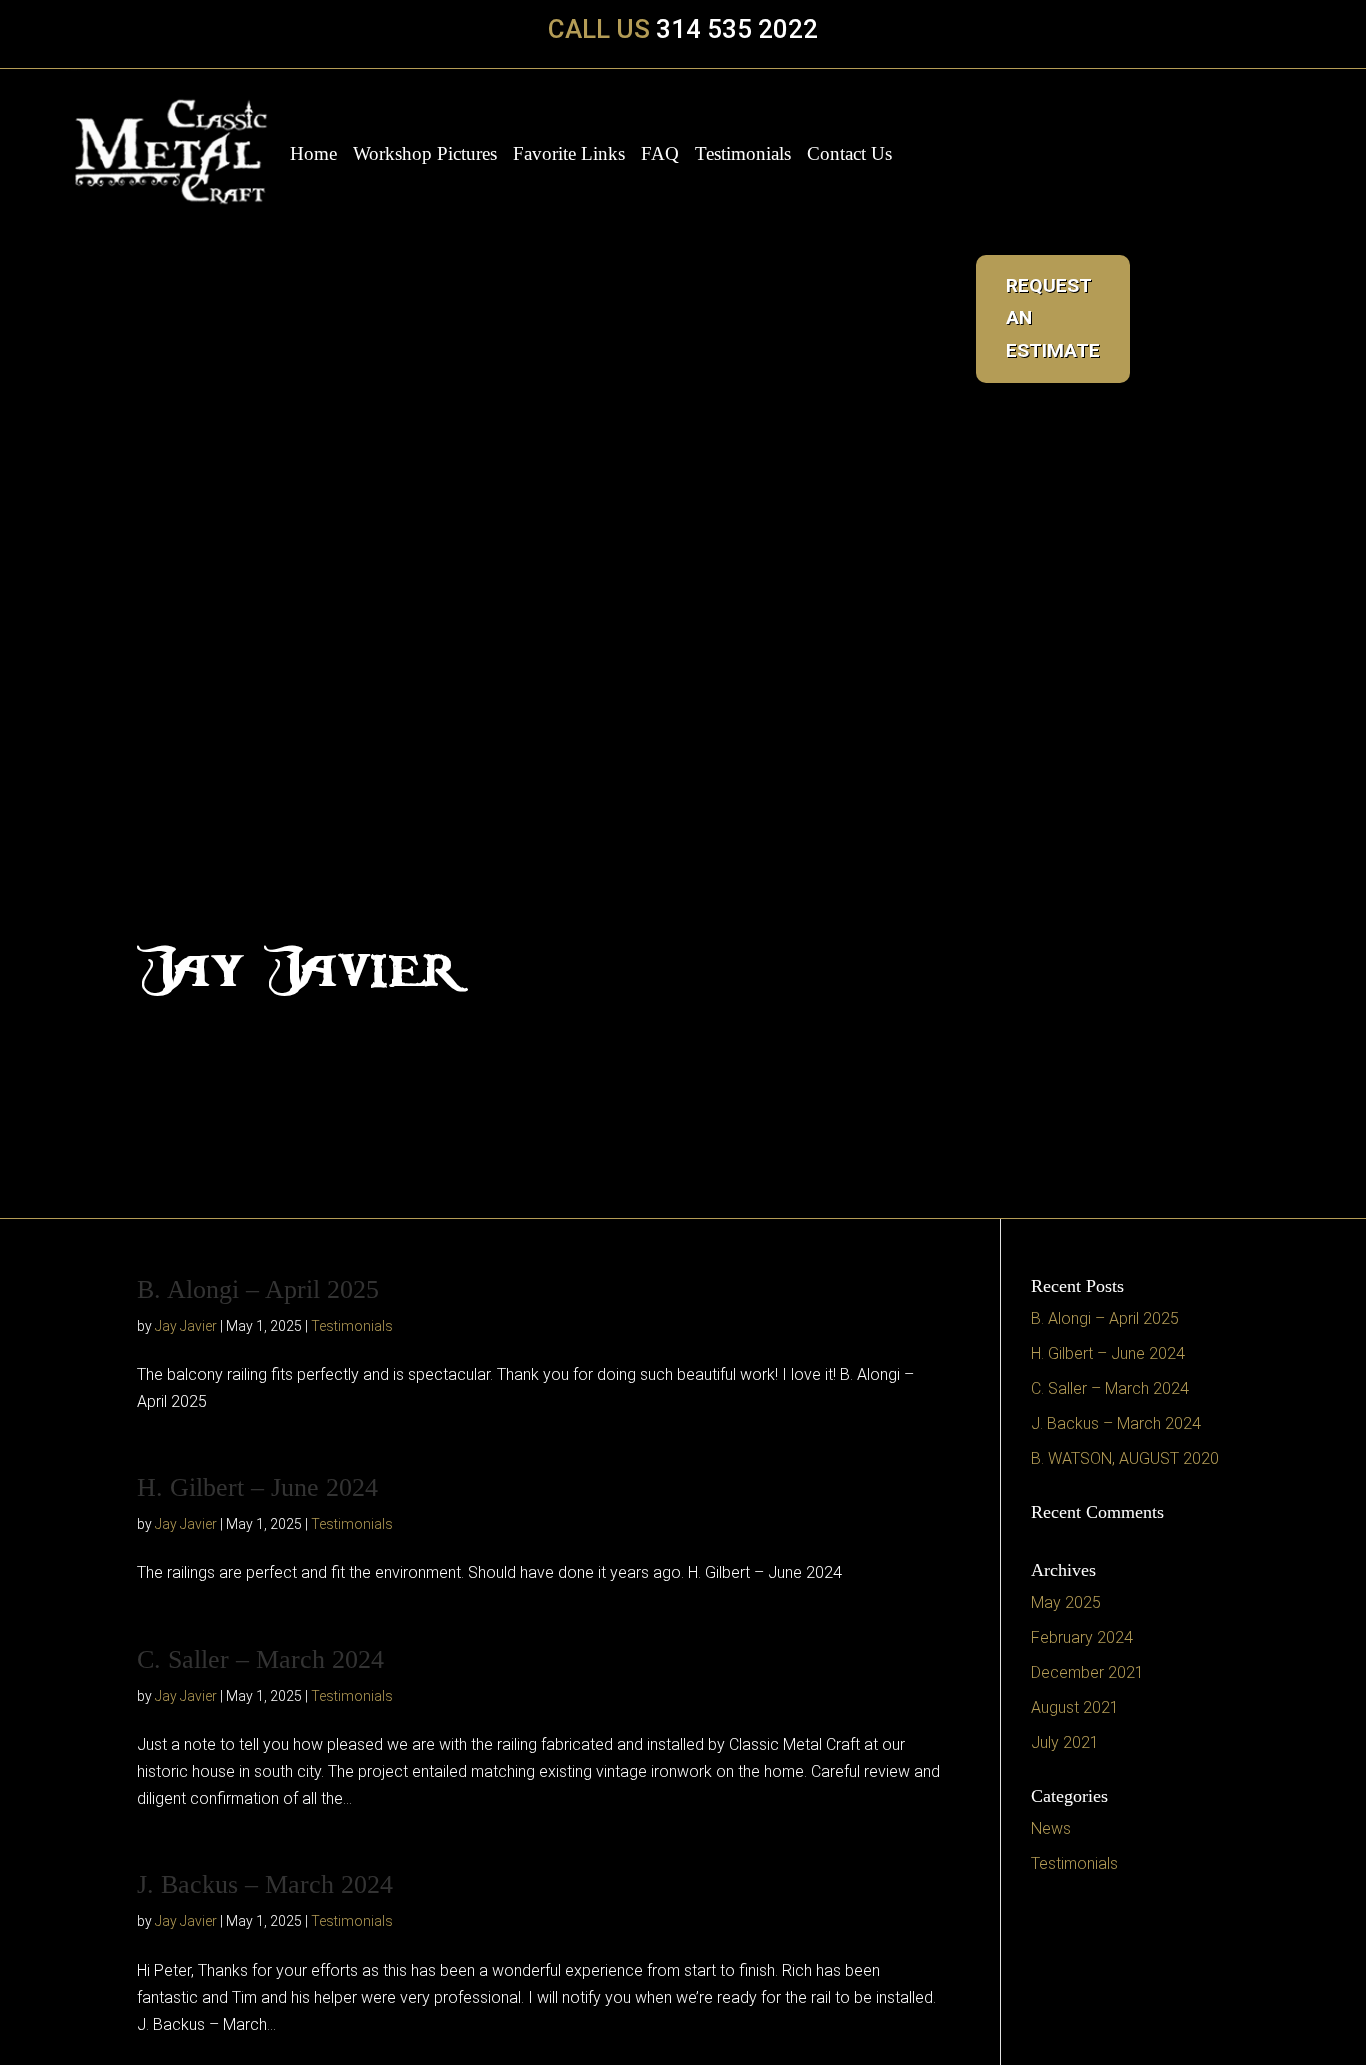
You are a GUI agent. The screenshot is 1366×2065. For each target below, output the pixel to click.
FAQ (660, 155)
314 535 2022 (737, 29)
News (1051, 1828)
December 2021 (1087, 1672)
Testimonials (743, 155)
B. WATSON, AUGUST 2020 (1125, 1458)
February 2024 (1082, 1637)
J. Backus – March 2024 (265, 1884)
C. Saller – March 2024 (260, 1659)
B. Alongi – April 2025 (258, 1289)
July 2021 (1065, 1742)
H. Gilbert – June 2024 (257, 1487)
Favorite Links (569, 155)
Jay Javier (186, 1326)
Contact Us (849, 155)
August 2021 (1075, 1707)
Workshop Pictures (425, 155)
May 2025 (1066, 1602)
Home (313, 155)
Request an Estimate (1053, 318)
